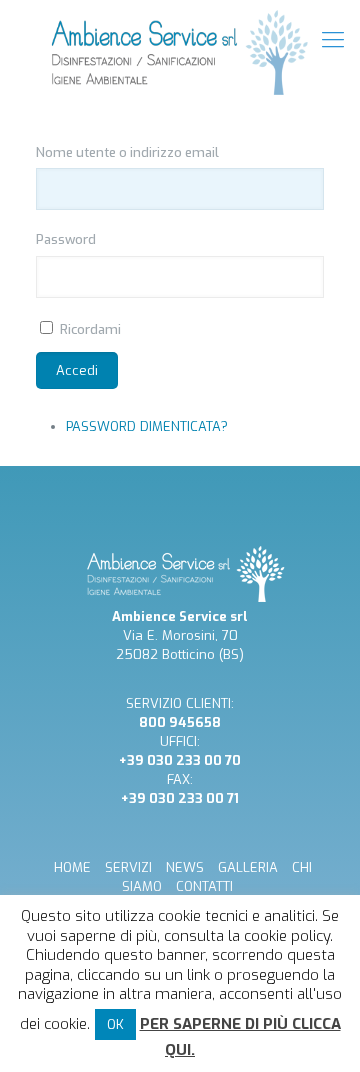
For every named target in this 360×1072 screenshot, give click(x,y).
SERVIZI (128, 867)
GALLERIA (248, 867)
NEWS (185, 867)
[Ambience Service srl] (180, 52)
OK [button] (115, 1024)
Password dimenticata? (147, 426)
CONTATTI (204, 886)
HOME (72, 867)
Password (66, 239)
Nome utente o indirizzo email (127, 152)
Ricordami (90, 329)
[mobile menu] (333, 40)
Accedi (77, 370)
